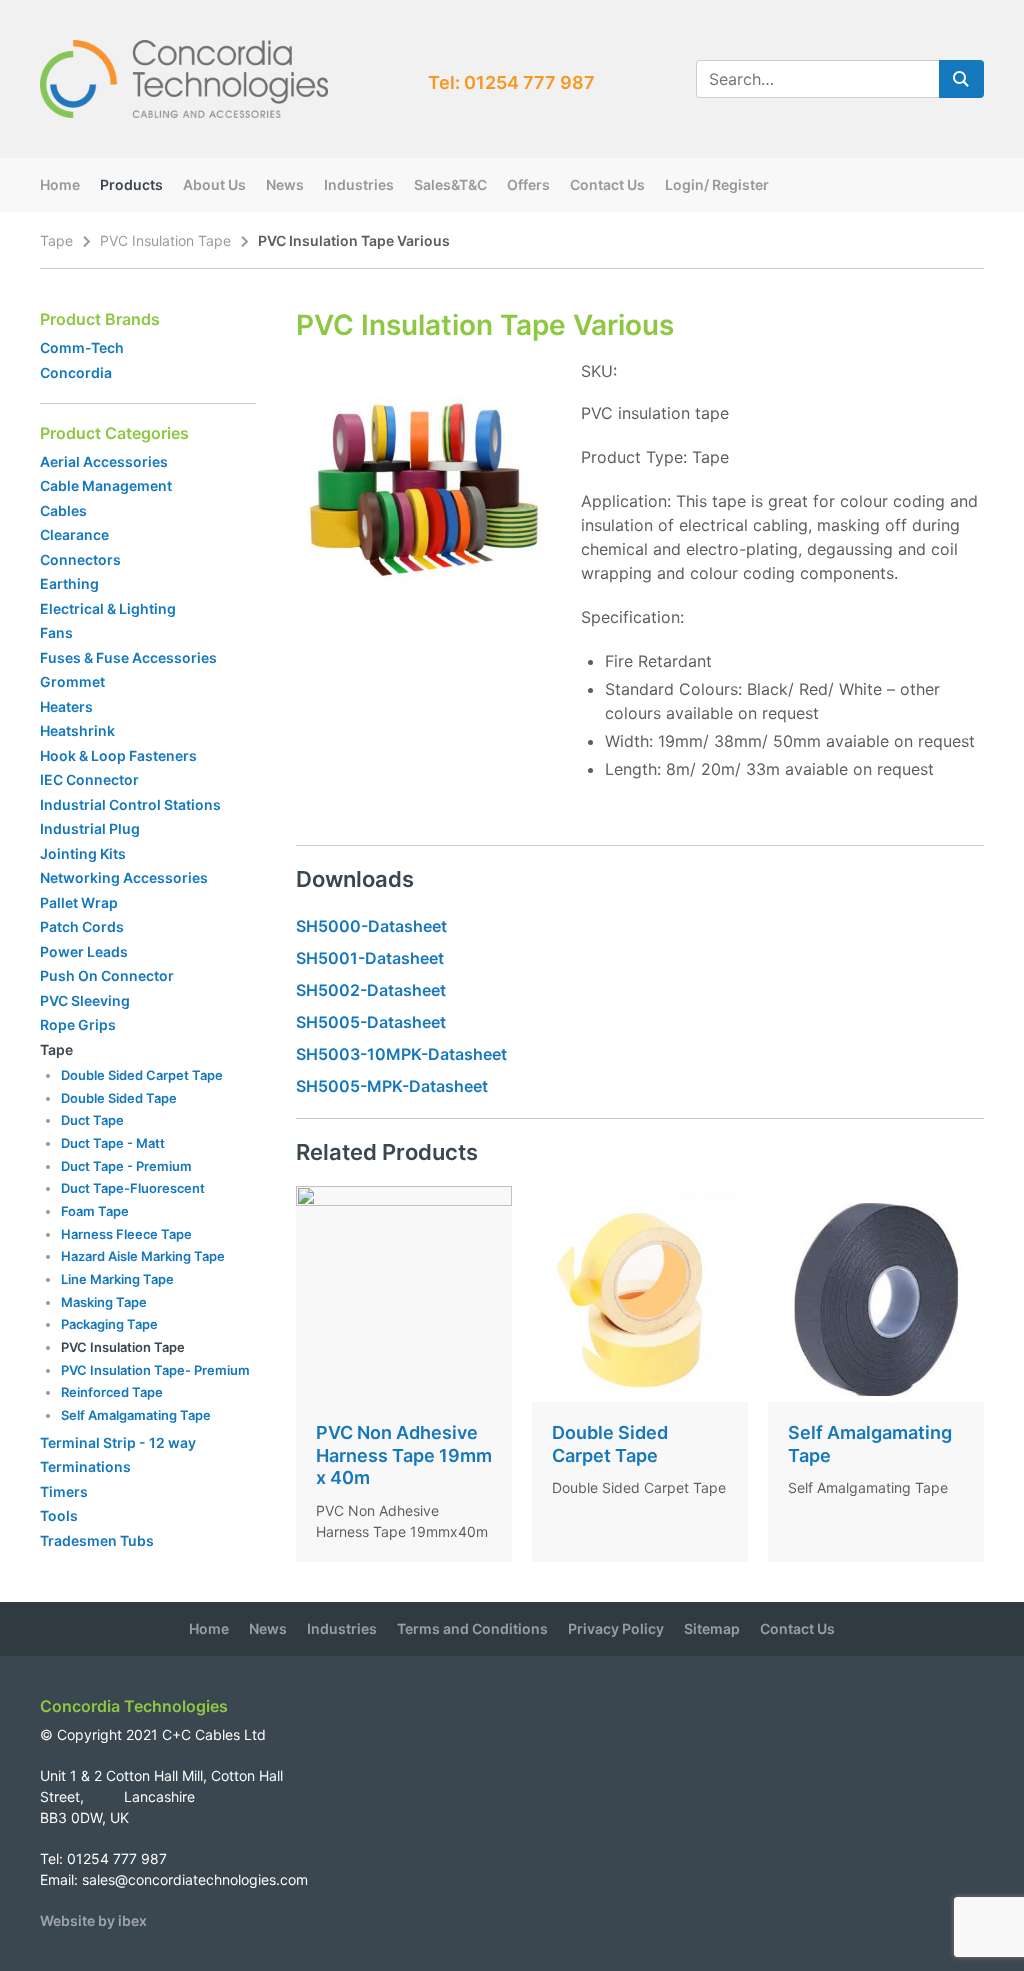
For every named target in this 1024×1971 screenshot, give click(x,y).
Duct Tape (92, 1120)
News (285, 184)
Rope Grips (78, 1024)
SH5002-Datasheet (371, 990)
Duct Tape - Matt (113, 1143)
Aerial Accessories (104, 461)
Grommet (72, 681)
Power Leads (84, 951)
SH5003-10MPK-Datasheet (401, 1054)
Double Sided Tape (119, 1098)
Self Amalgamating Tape (136, 1415)
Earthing (69, 583)
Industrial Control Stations (130, 804)
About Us (214, 184)
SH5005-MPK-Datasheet (392, 1086)
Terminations (85, 1466)
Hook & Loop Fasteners (118, 755)
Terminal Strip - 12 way (118, 1442)
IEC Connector (89, 779)
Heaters (66, 706)
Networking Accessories (124, 877)
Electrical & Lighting (108, 608)
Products (131, 184)
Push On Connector (107, 975)
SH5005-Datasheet (371, 1022)
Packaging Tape (109, 1324)
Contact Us (607, 184)
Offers (528, 184)
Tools (59, 1515)
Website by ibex (93, 1920)
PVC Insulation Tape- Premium (155, 1370)
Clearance (74, 534)
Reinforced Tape (112, 1392)
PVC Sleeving (85, 1000)
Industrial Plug (90, 828)
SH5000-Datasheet (371, 926)
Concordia (76, 372)
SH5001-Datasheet (370, 958)
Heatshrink (77, 730)
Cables (63, 510)
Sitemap (712, 1628)
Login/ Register (717, 184)
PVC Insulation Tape (165, 240)
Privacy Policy (616, 1628)
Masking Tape (104, 1302)
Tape (56, 240)
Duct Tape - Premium (126, 1166)
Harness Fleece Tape (126, 1234)
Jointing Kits (83, 853)
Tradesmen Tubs (97, 1540)
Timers (64, 1491)
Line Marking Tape (117, 1279)
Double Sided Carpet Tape (142, 1075)
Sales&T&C (450, 184)
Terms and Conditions (472, 1628)
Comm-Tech (82, 347)
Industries (359, 184)
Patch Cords (82, 926)
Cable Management (106, 485)
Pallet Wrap (80, 902)
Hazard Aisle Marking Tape (143, 1256)
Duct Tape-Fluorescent (133, 1188)
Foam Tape (95, 1211)
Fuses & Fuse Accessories (128, 657)
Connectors (80, 559)
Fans (56, 632)
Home (60, 184)
